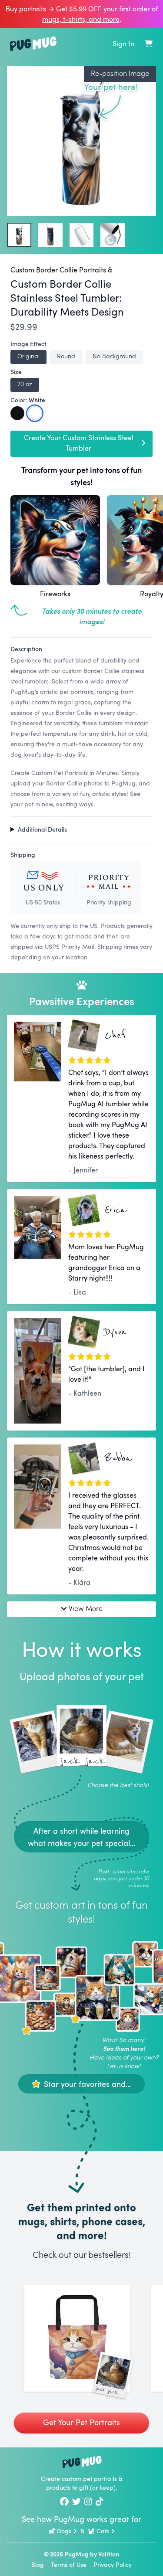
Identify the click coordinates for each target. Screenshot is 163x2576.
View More (86, 1608)
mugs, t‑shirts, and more (81, 19)
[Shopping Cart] (149, 44)
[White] (35, 413)
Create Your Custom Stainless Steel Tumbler (79, 443)
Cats (103, 2531)
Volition (109, 2554)
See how (37, 2519)
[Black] (17, 413)
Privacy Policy (113, 2564)
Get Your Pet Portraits (81, 2422)
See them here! (124, 2048)
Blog (38, 2564)
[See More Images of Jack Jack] (77, 2338)
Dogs (64, 2531)
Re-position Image (120, 73)
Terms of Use (69, 2564)
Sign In (123, 44)
